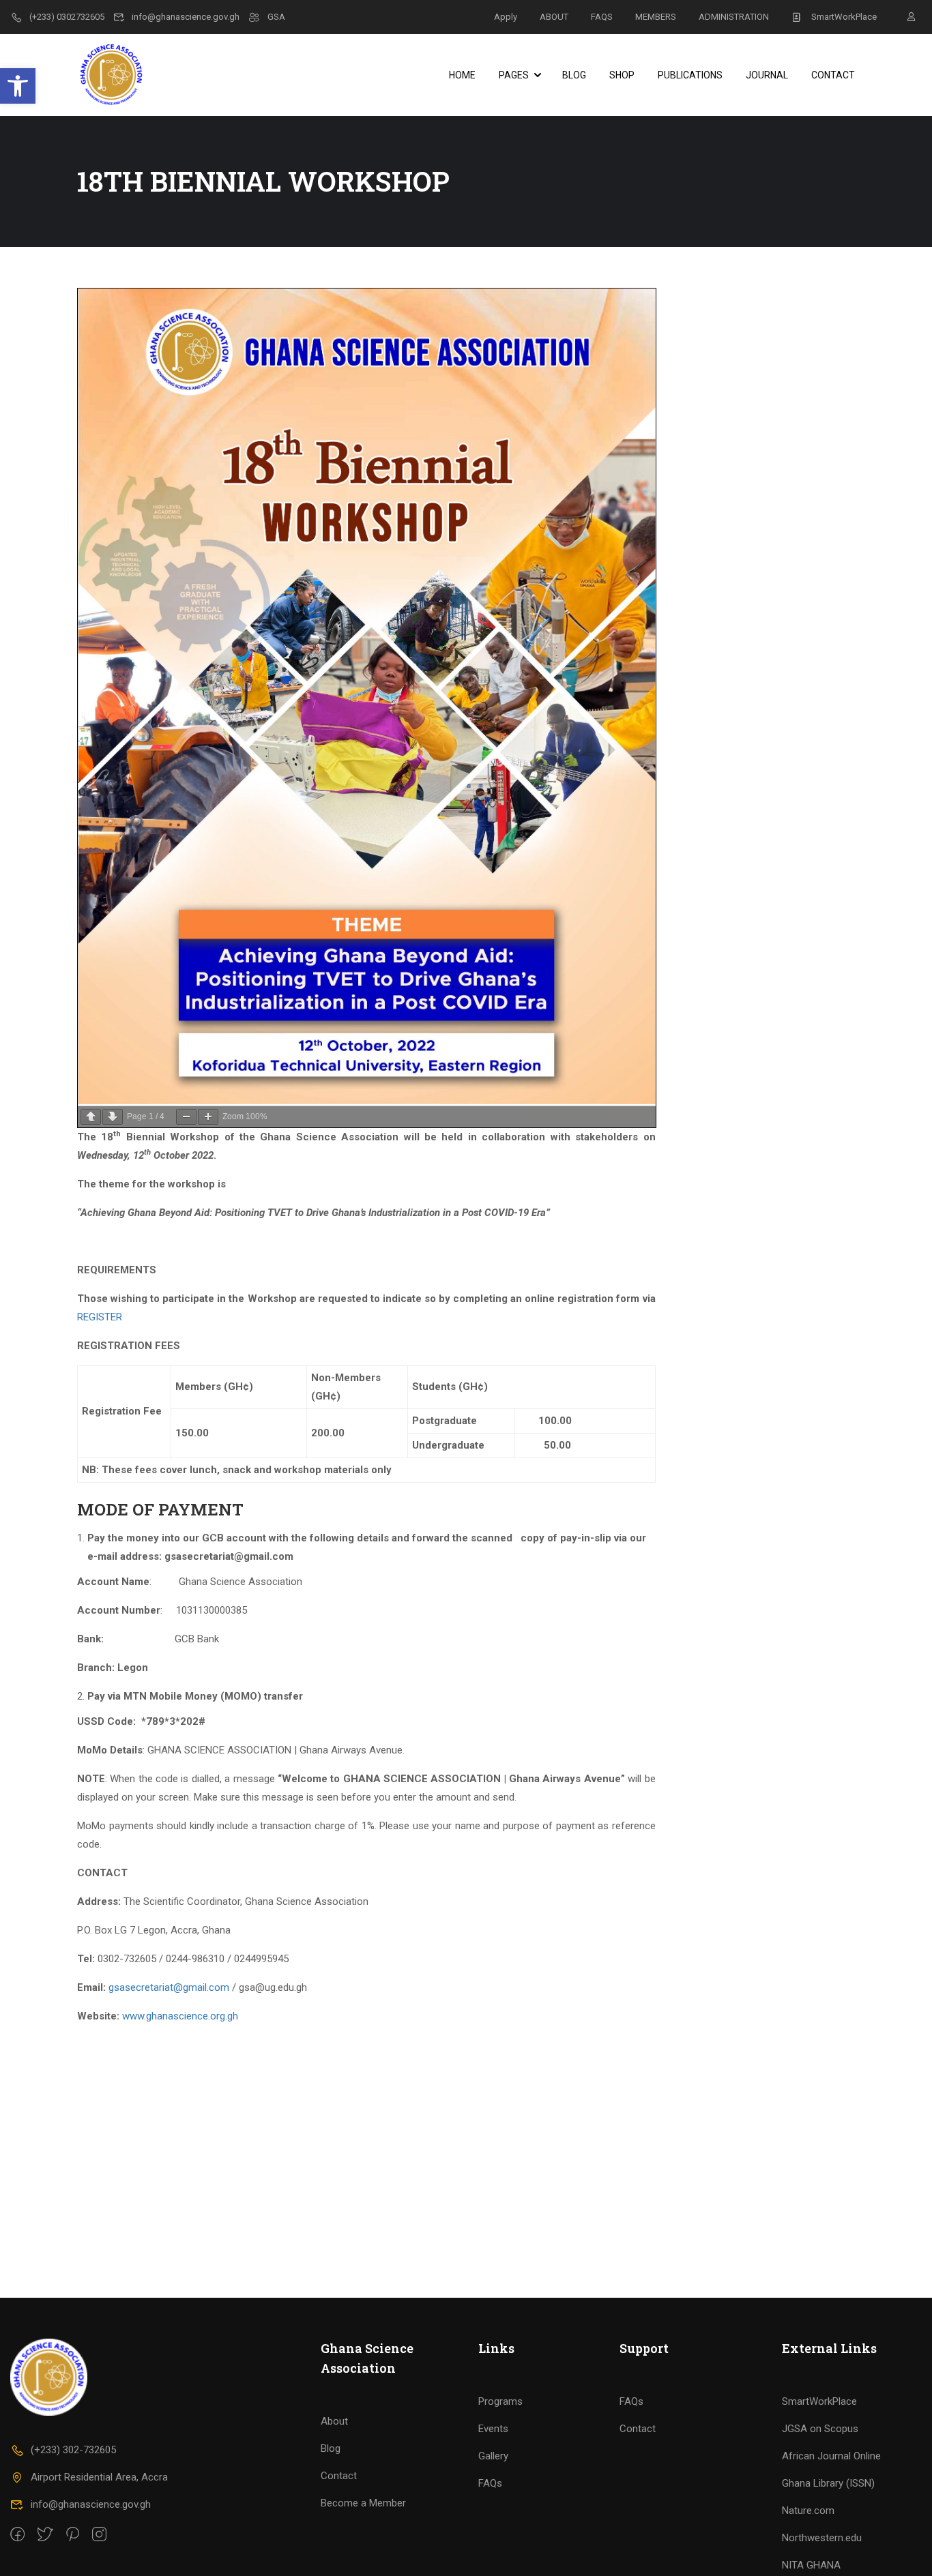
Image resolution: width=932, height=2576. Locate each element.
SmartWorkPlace (844, 17)
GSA (276, 17)
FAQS (602, 17)
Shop (622, 75)
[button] (18, 86)
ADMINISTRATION (734, 17)
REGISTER (100, 1317)
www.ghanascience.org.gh (180, 2016)
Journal (767, 75)
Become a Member (363, 2503)
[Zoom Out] (186, 1117)
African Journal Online (831, 2456)
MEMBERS (656, 17)
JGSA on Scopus (820, 2429)
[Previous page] (91, 1117)
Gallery (493, 2456)
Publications (690, 75)
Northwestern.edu (822, 2538)
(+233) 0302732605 (67, 17)
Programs (500, 2401)
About (334, 2421)
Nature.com (808, 2511)
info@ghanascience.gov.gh (186, 17)
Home (462, 75)
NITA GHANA (811, 2565)
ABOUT (554, 17)
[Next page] (113, 1117)
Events (493, 2429)
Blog (574, 75)
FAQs (490, 2483)
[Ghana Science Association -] (129, 75)
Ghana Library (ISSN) (828, 2483)
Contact (833, 75)
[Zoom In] (208, 1117)
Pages (514, 75)
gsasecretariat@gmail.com (169, 1987)
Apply (506, 17)
